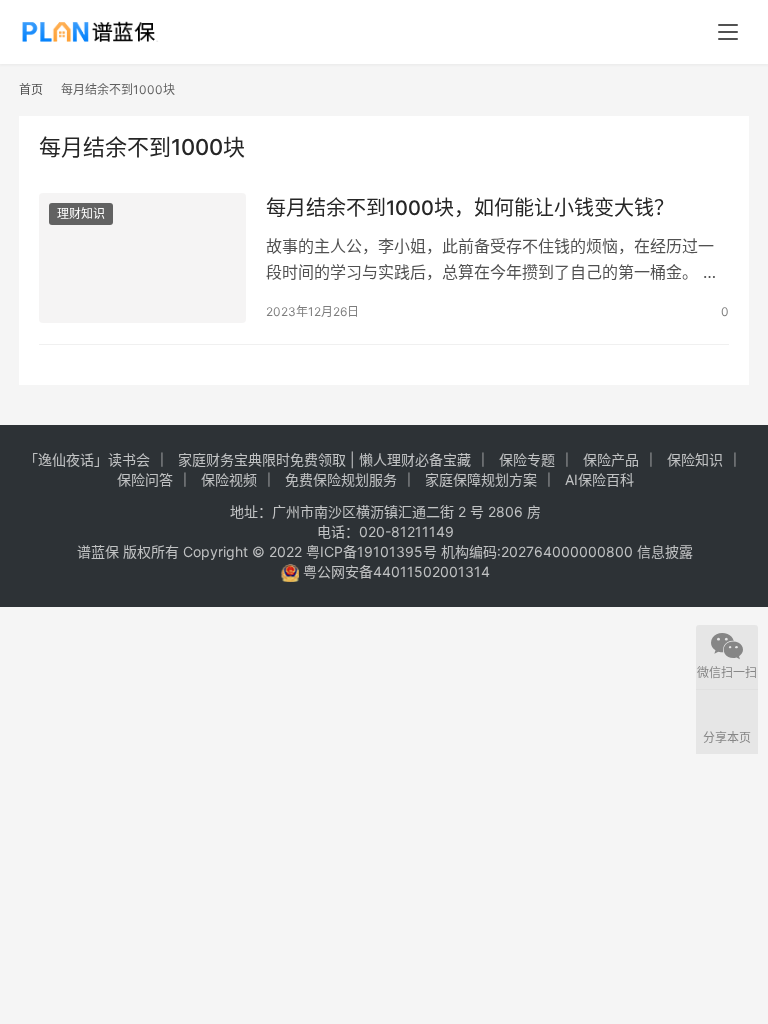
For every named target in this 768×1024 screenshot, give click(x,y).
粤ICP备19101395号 (371, 551)
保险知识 (695, 459)
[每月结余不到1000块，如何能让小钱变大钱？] (142, 257)
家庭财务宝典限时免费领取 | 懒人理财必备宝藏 (324, 459)
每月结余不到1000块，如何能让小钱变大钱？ (470, 208)
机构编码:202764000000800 (539, 551)
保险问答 (145, 479)
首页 (31, 89)
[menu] (728, 32)
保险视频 (229, 479)
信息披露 (665, 551)
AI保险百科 (599, 479)
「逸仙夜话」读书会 (87, 459)
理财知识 (81, 213)
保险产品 (611, 459)
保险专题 (527, 459)
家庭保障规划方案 (481, 479)
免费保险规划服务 (341, 479)
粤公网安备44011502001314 (394, 571)
